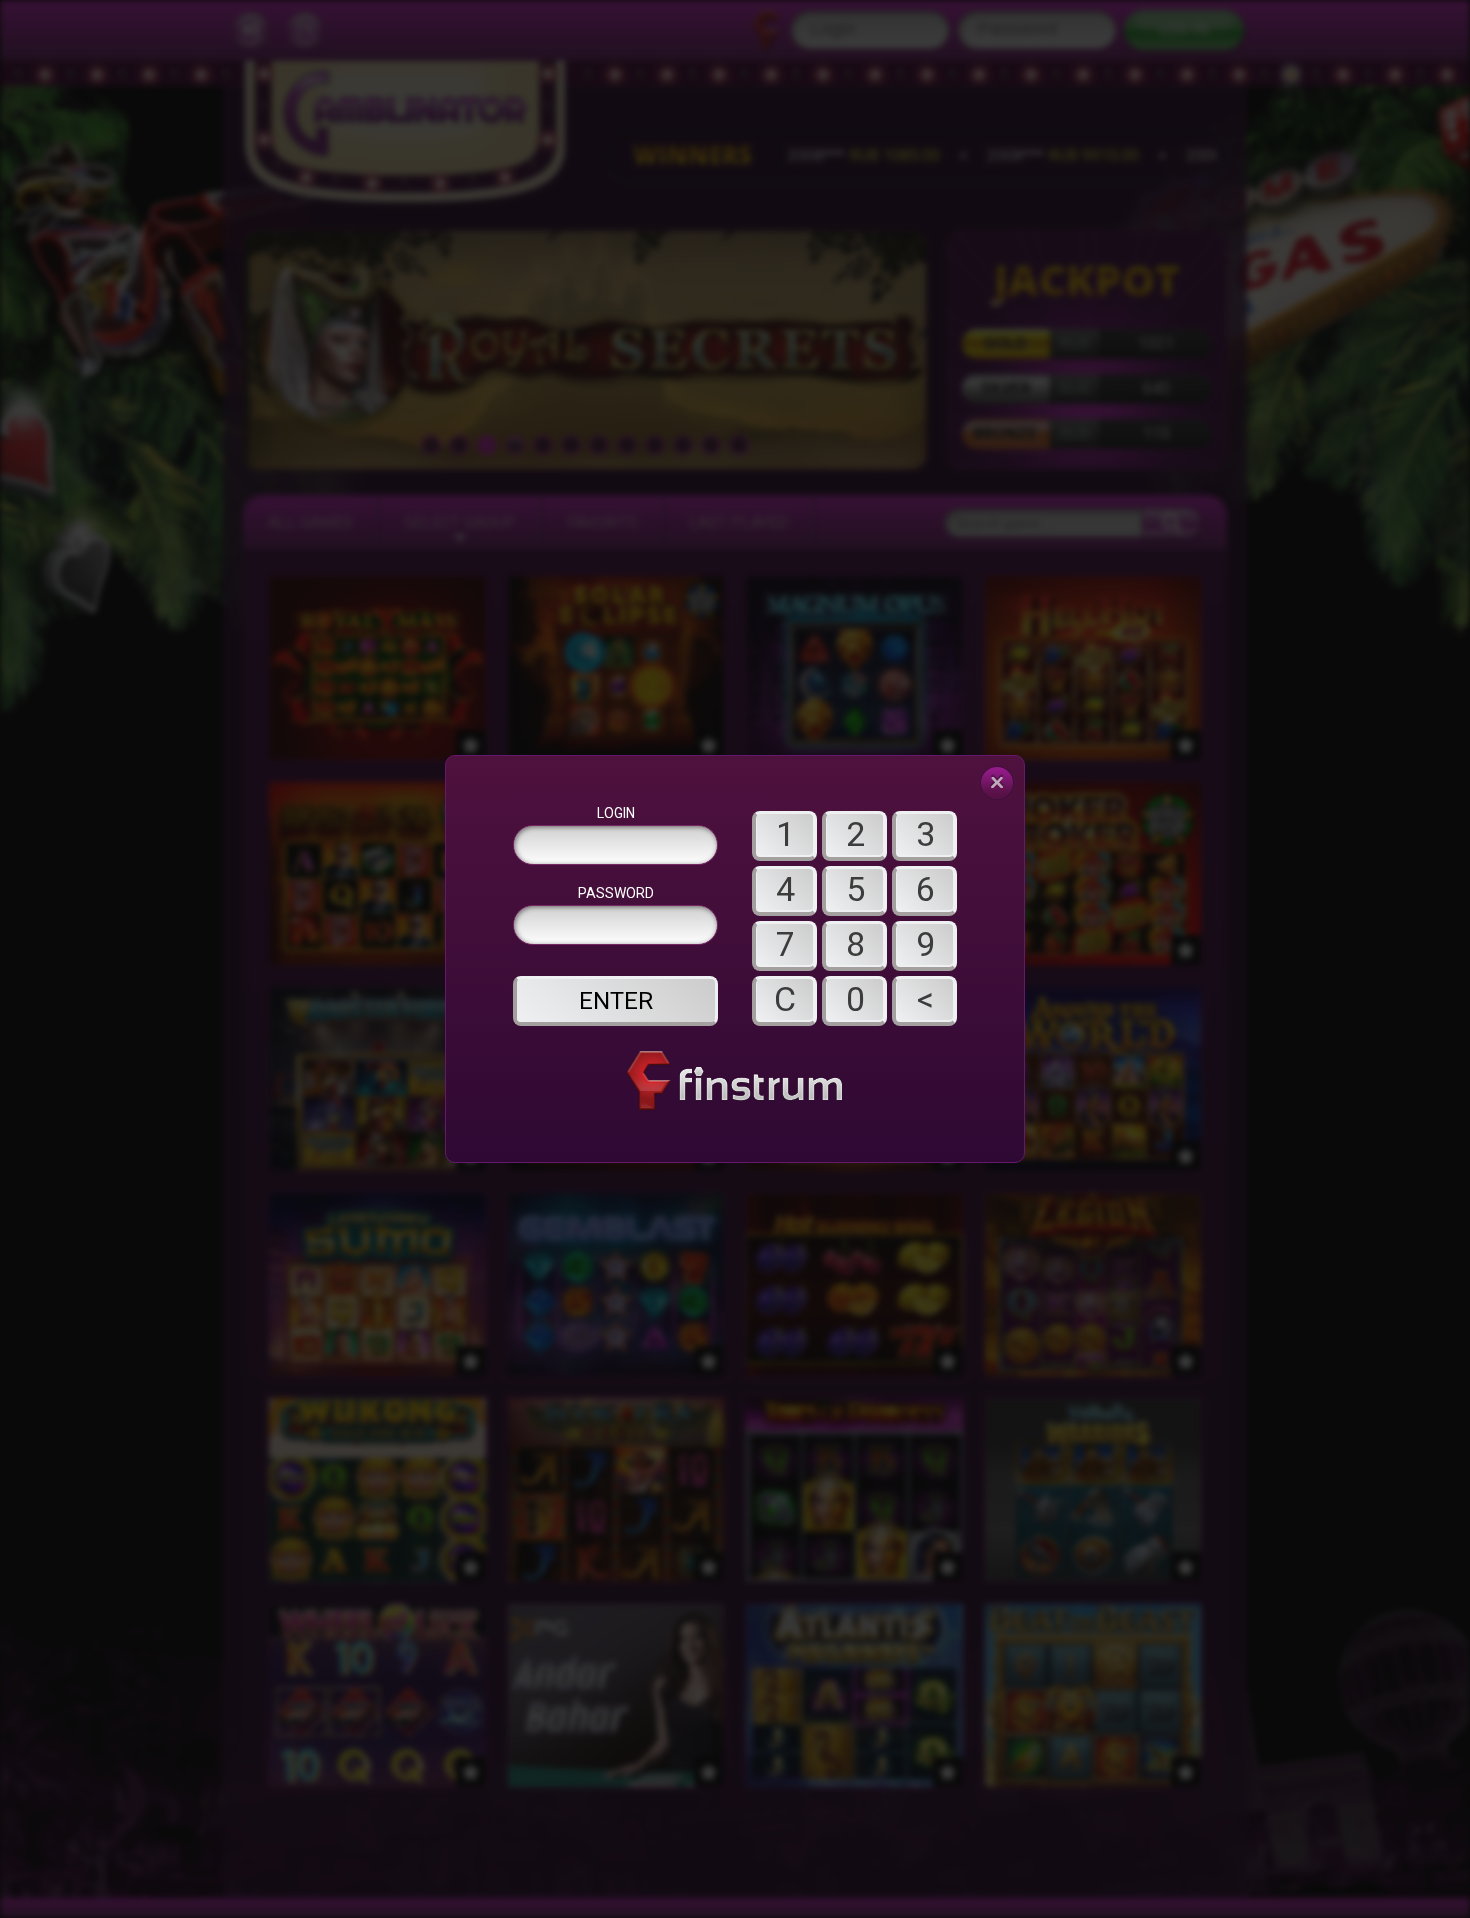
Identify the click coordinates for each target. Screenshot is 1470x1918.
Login (616, 813)
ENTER (616, 1001)
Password (616, 893)
